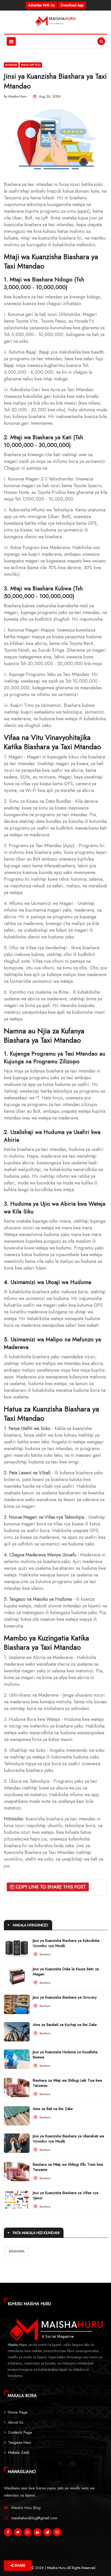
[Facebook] (8, 2533)
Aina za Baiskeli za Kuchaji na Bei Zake (65, 2025)
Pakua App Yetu (31, 65)
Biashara (11, 65)
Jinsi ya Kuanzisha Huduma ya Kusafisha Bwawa (65, 2055)
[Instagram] (57, 2533)
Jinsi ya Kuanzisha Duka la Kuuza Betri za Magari (66, 1972)
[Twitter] (18, 2533)
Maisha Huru (17, 96)
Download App (72, 5)
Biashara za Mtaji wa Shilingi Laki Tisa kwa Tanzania (67, 2083)
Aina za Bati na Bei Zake (53, 2109)
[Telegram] (47, 2533)
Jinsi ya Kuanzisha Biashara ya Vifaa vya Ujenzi (66, 2195)
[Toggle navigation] (11, 41)
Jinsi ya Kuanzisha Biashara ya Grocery (65, 1997)
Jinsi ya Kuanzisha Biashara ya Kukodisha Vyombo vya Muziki (66, 1943)
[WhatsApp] (28, 2533)
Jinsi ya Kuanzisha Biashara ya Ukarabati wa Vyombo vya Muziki (68, 2139)
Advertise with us (41, 5)
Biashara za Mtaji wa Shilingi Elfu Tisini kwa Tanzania (68, 2167)
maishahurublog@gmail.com (34, 2518)
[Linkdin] (37, 2533)
